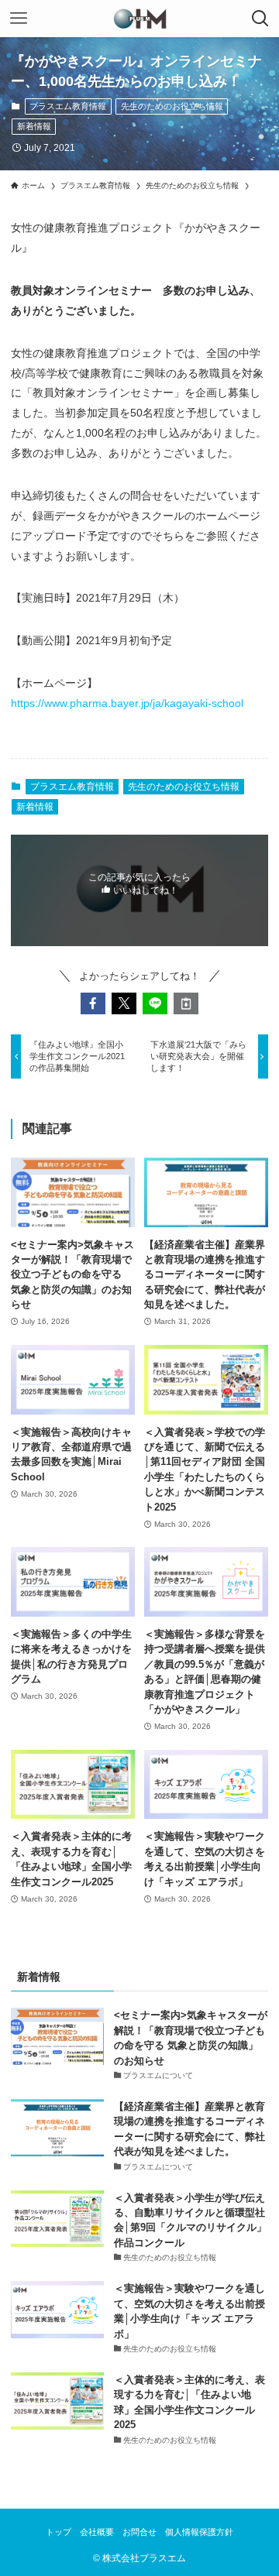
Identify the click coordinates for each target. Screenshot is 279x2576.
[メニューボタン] (19, 19)
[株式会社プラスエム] (140, 19)
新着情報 (34, 126)
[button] (93, 1003)
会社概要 (97, 2532)
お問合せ (139, 2532)
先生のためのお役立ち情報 (172, 106)
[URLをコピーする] (186, 1003)
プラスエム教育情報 (68, 106)
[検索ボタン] (260, 19)
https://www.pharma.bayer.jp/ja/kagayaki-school (127, 703)
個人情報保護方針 (199, 2532)
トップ (59, 2532)
